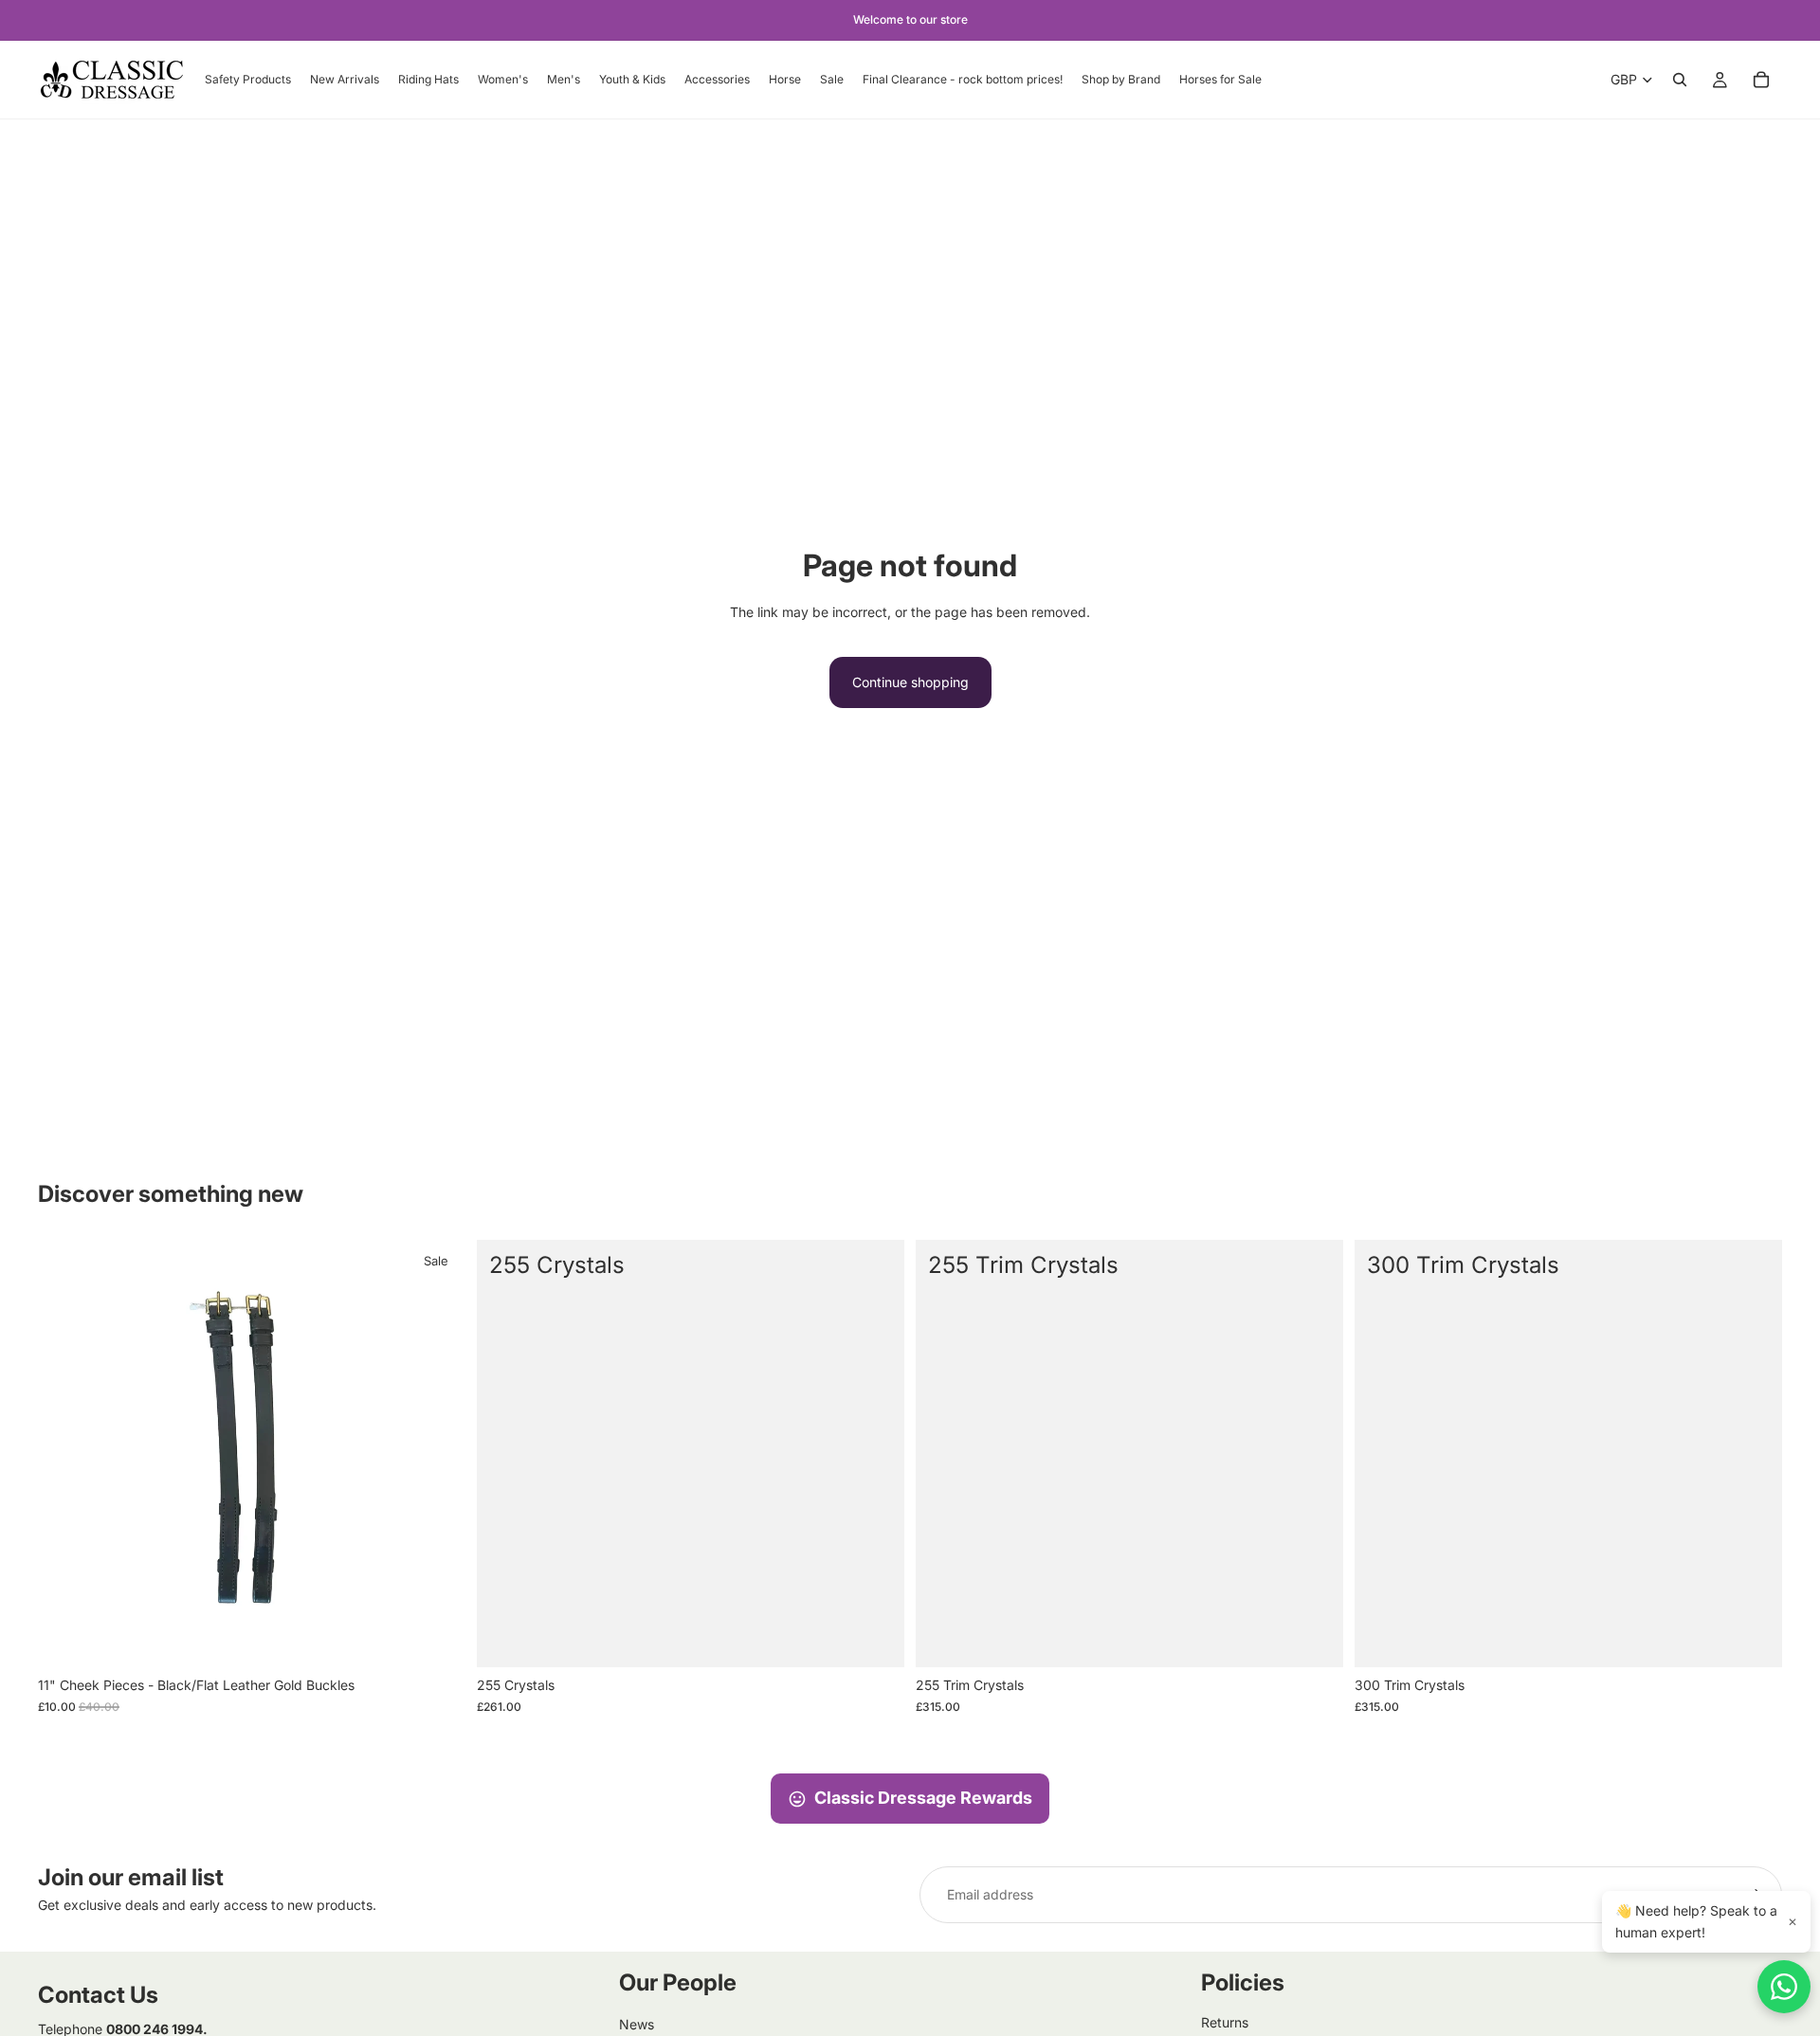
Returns (1225, 2022)
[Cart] (1761, 80)
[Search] (1680, 80)
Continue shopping (910, 682)
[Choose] (875, 1639)
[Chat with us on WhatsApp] (1784, 1987)
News (637, 2024)
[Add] (436, 1639)
